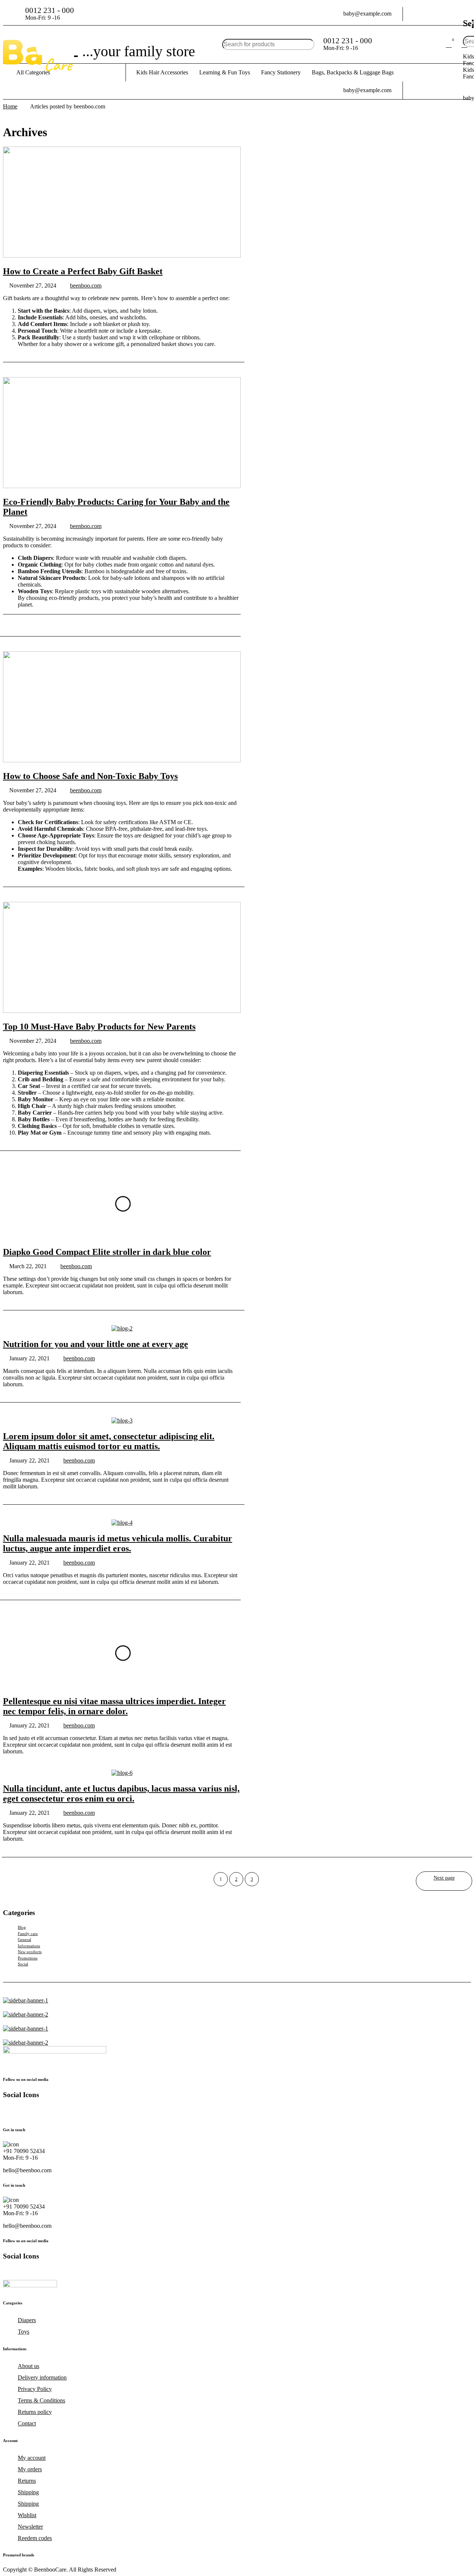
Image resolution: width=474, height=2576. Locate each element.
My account (32, 2458)
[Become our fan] (49, 2112)
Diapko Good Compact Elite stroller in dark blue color (107, 1252)
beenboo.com (86, 286)
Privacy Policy (35, 2389)
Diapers (27, 2320)
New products (30, 1952)
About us (29, 2366)
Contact (27, 2423)
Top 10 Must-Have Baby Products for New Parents (99, 1027)
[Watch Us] (35, 2112)
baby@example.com (367, 14)
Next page (444, 1878)
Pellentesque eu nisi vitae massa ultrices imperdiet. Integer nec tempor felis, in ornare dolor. (114, 1706)
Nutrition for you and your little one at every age (96, 1344)
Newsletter (30, 2527)
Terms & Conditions (41, 2400)
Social (23, 1964)
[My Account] (433, 44)
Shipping (28, 2492)
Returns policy (35, 2412)
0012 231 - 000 (50, 10)
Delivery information (42, 2377)
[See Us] (21, 2112)
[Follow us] (64, 2112)
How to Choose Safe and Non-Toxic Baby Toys (90, 776)
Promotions (28, 1958)
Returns (27, 2481)
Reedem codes (35, 2538)
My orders (30, 2469)
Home (10, 106)
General (24, 1939)
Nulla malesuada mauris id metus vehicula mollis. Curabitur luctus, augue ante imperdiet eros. (118, 1543)
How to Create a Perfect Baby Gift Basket (83, 271)
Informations (29, 1946)
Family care (28, 1934)
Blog (22, 1927)
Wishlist (27, 2515)
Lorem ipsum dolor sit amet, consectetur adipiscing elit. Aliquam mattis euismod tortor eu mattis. (109, 1441)
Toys (24, 2332)
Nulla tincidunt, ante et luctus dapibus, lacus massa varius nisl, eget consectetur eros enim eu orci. (121, 1794)
